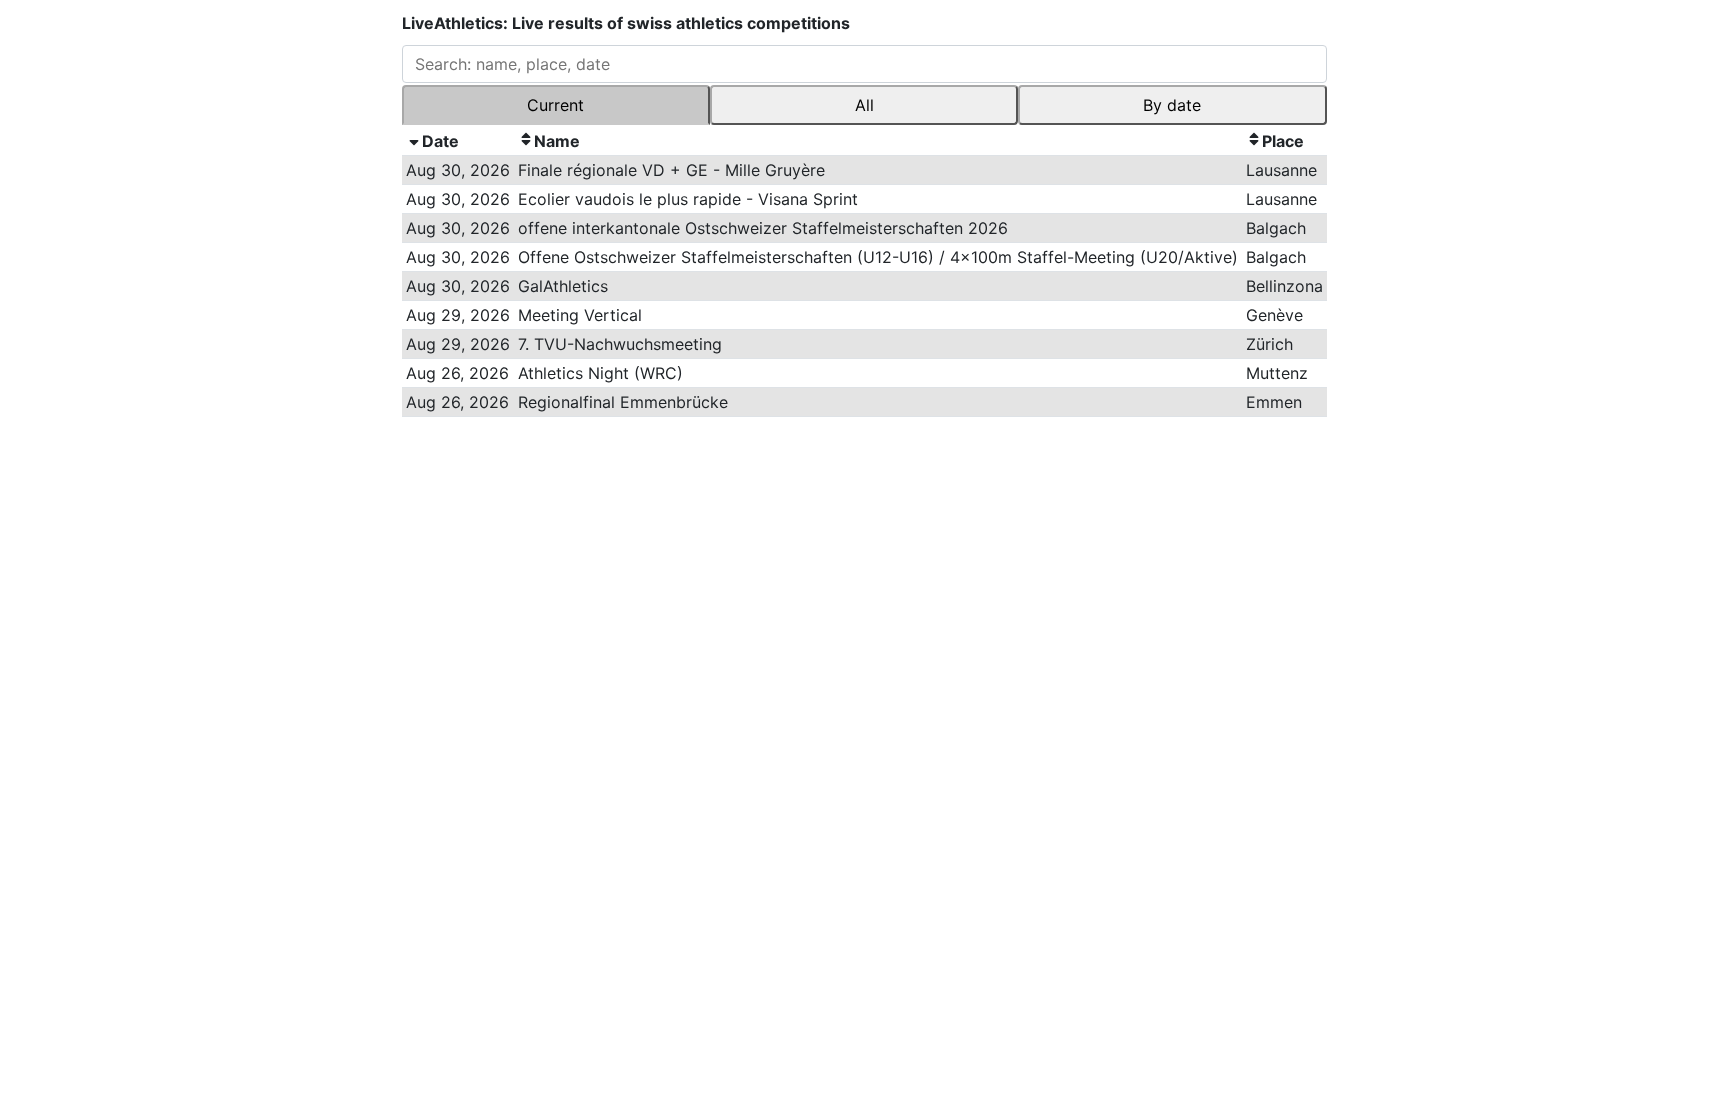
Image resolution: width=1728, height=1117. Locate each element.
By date (1172, 105)
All (864, 105)
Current (555, 105)
